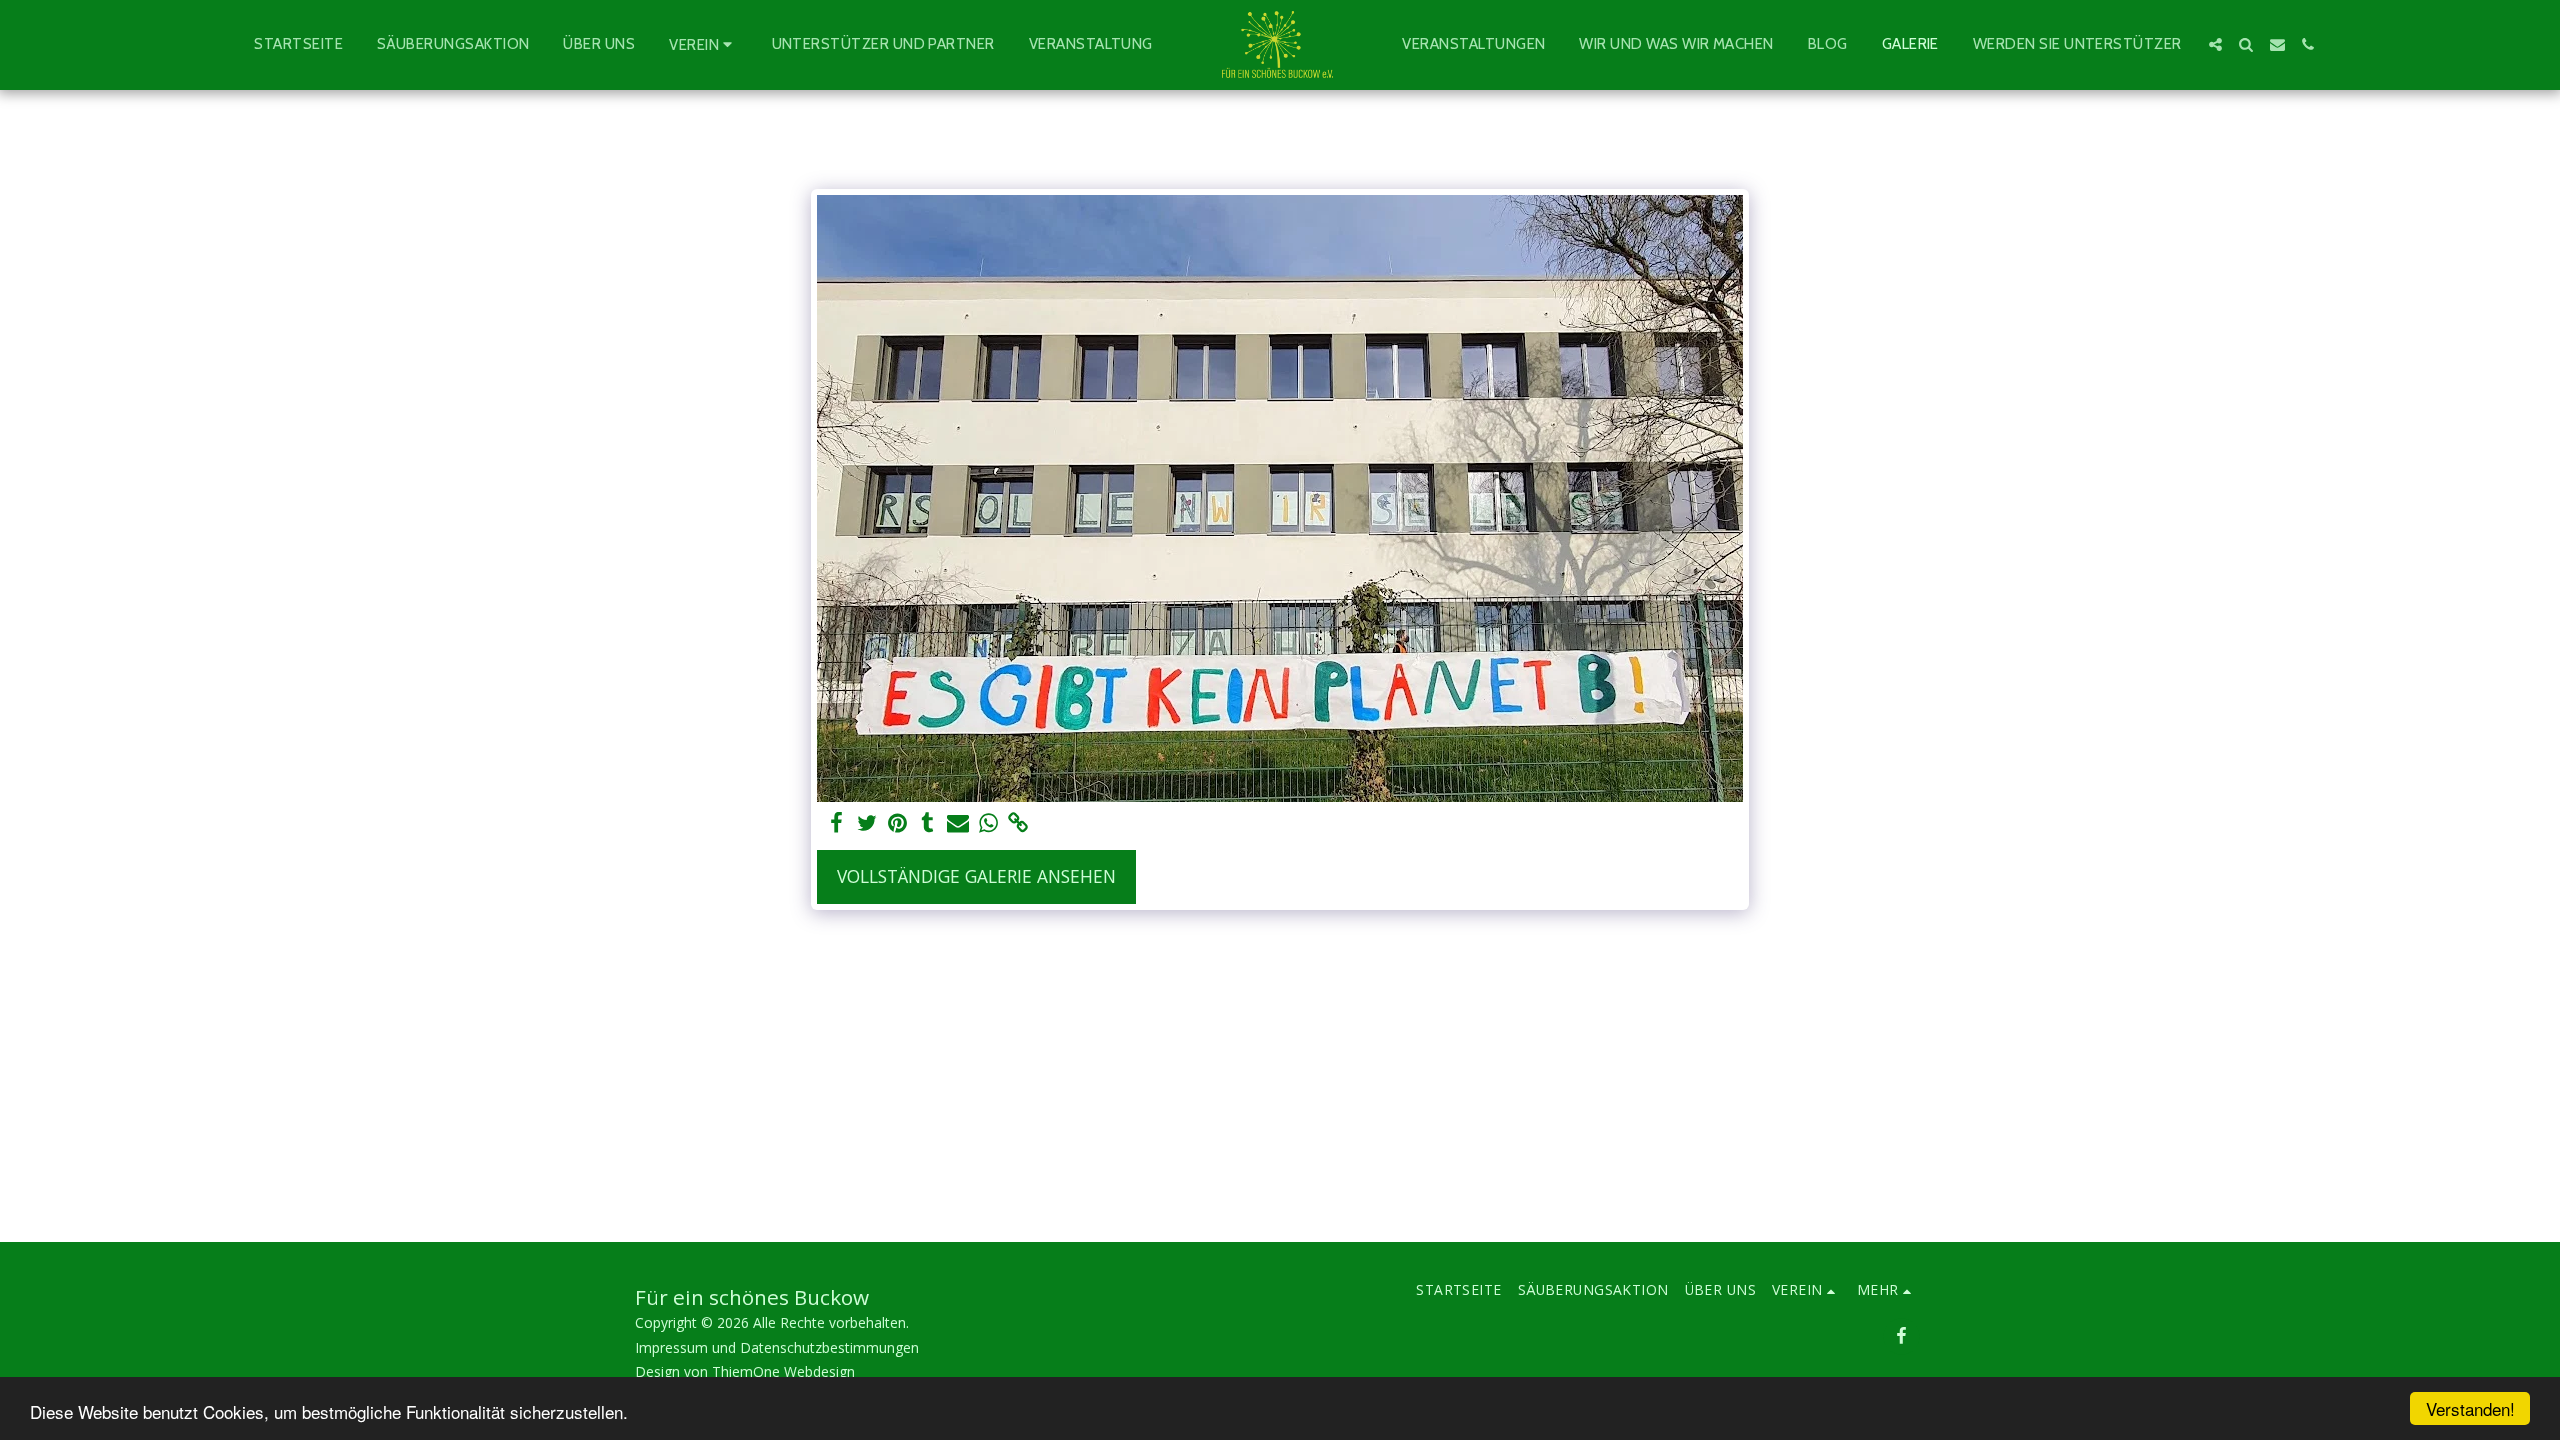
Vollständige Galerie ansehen (976, 876)
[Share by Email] (958, 823)
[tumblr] (928, 823)
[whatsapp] (988, 823)
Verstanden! (2470, 1408)
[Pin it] (897, 823)
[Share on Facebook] (837, 823)
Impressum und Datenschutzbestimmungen (777, 1347)
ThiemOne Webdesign (783, 1371)
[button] (703, 44)
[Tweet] (867, 823)
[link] (1019, 823)
